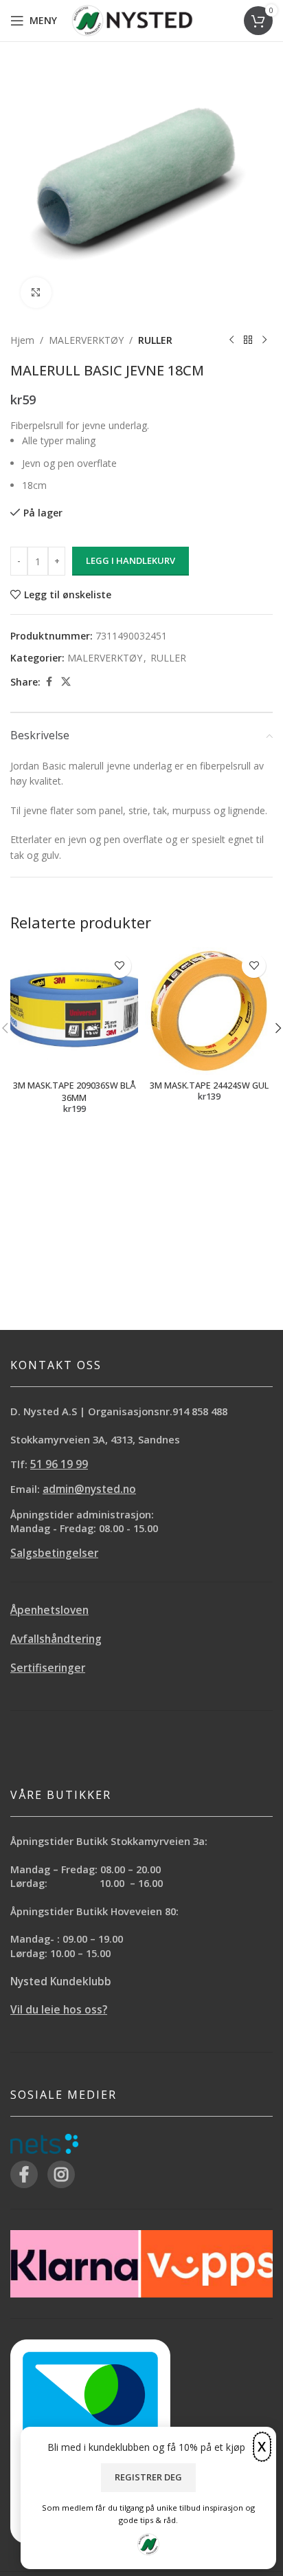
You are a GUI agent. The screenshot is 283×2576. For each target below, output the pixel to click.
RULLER (155, 340)
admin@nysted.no (89, 1489)
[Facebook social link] (49, 682)
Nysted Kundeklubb (61, 1982)
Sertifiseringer (48, 1668)
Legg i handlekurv (131, 560)
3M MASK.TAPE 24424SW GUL (209, 1085)
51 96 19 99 (59, 1464)
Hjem (22, 340)
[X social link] (66, 682)
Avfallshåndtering (56, 1639)
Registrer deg (148, 2477)
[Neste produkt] (264, 340)
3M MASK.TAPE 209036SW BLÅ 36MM (75, 1092)
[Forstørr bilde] (36, 293)
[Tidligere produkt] (231, 340)
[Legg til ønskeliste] (119, 966)
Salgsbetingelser (54, 1553)
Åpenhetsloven (49, 1610)
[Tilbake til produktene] (248, 340)
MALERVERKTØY (86, 340)
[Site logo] (132, 20)
